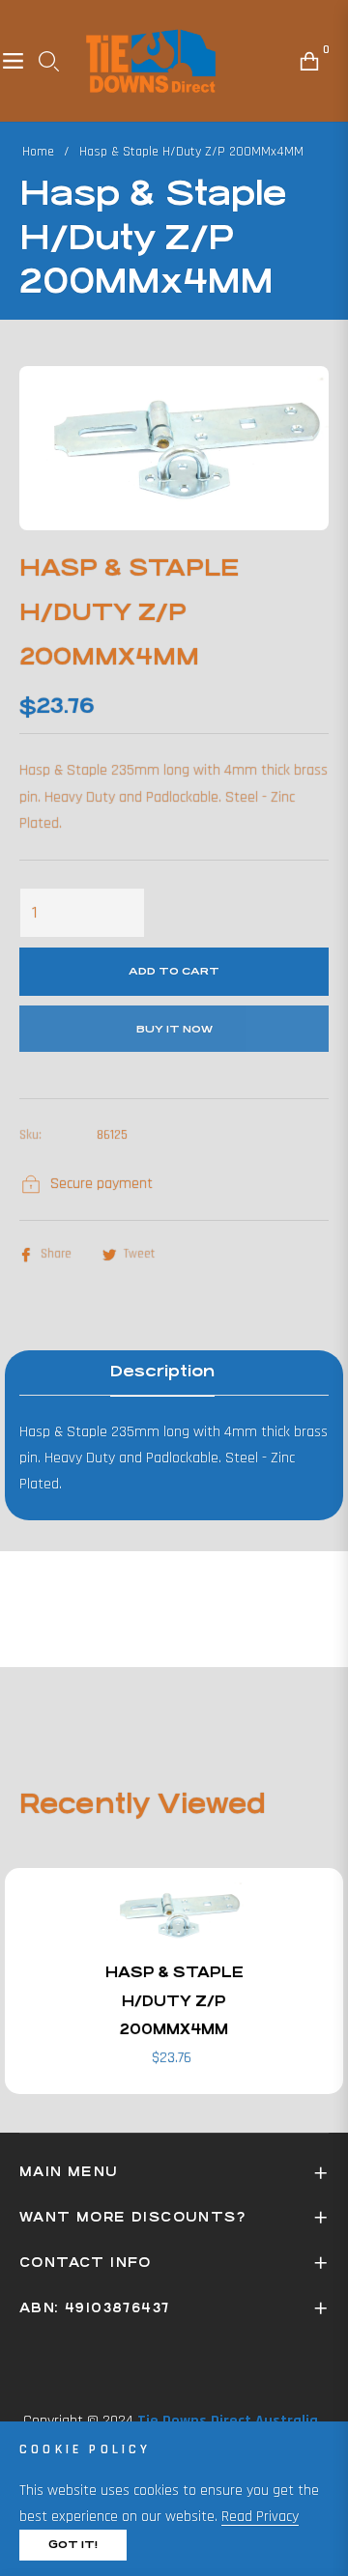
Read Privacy (260, 2517)
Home (38, 152)
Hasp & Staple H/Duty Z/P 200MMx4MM (174, 2000)
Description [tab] (162, 1371)
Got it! (73, 2545)
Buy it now (174, 1029)
